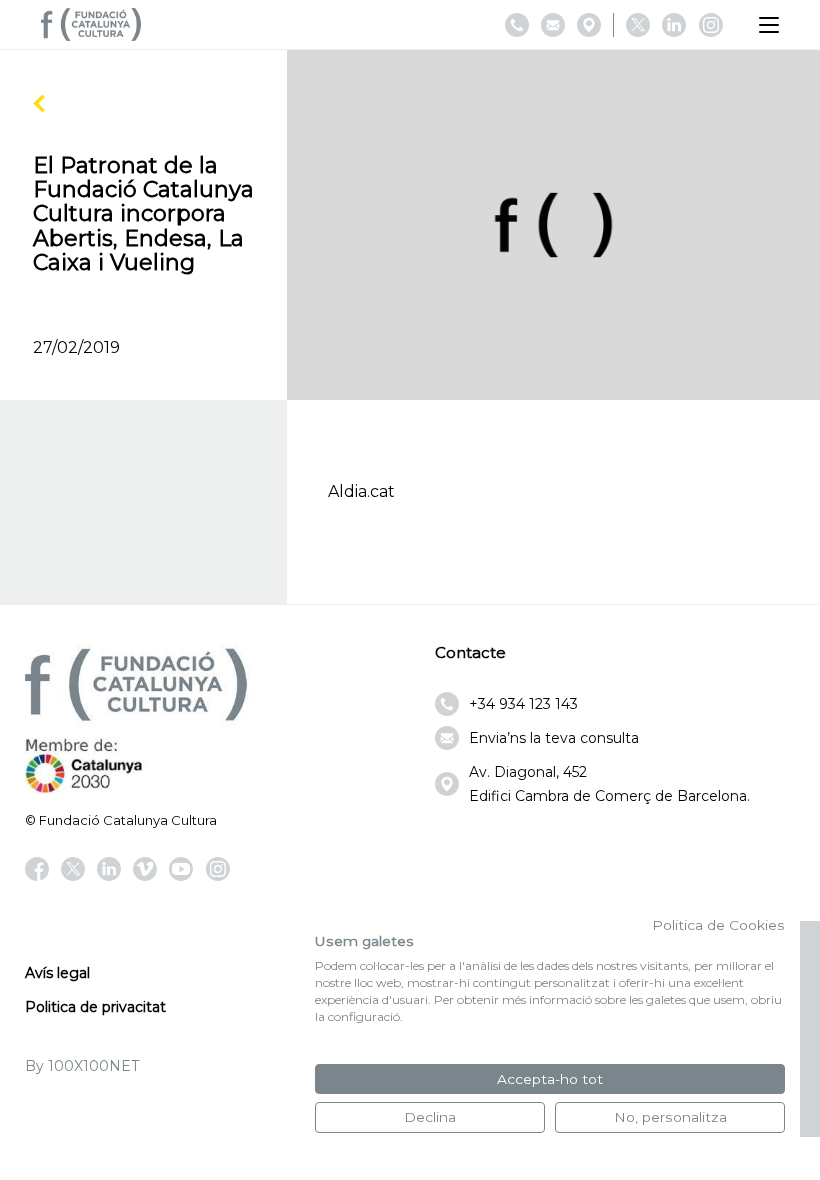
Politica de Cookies (718, 925)
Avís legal (57, 973)
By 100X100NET (82, 1066)
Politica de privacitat (95, 1007)
